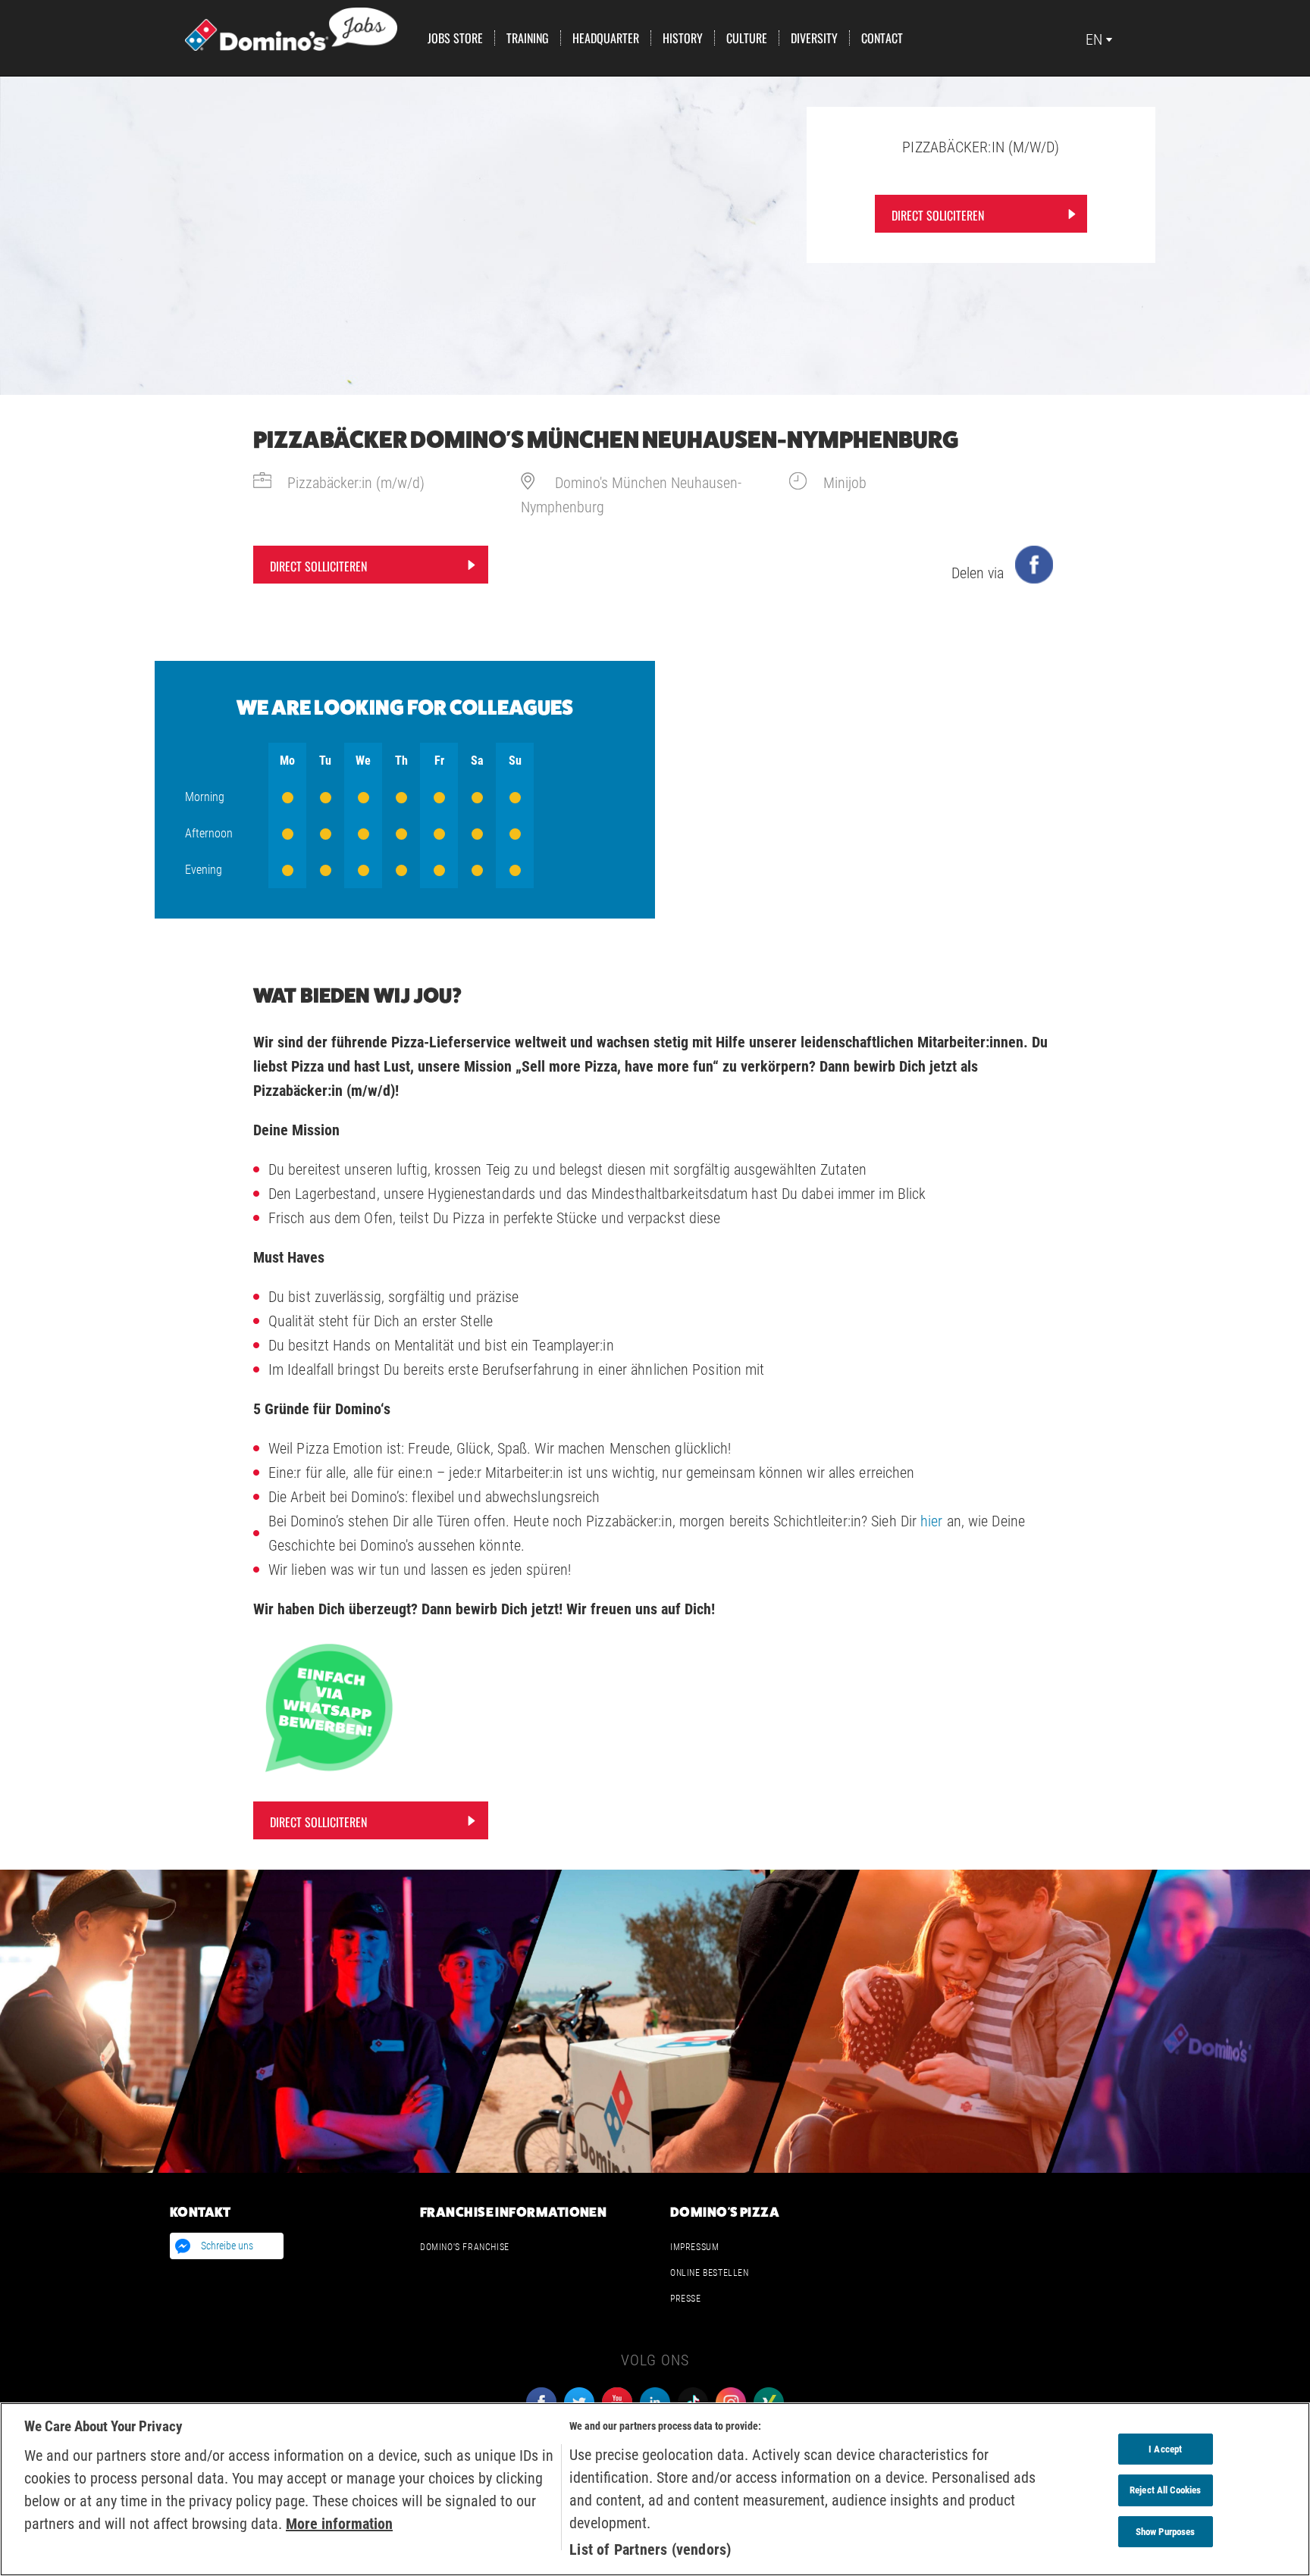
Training (528, 38)
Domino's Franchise (465, 2247)
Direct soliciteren (938, 215)
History (683, 38)
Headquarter (606, 38)
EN (1094, 39)
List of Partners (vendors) (650, 2549)
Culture (747, 38)
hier (931, 1521)
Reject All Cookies (1165, 2490)
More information (339, 2524)
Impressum (694, 2247)
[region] (655, 2489)
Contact (882, 38)
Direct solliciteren (318, 566)
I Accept (1165, 2449)
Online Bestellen (710, 2273)
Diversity (814, 38)
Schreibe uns (227, 2246)
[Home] (291, 28)
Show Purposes (1166, 2532)
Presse (686, 2299)
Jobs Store (455, 38)
